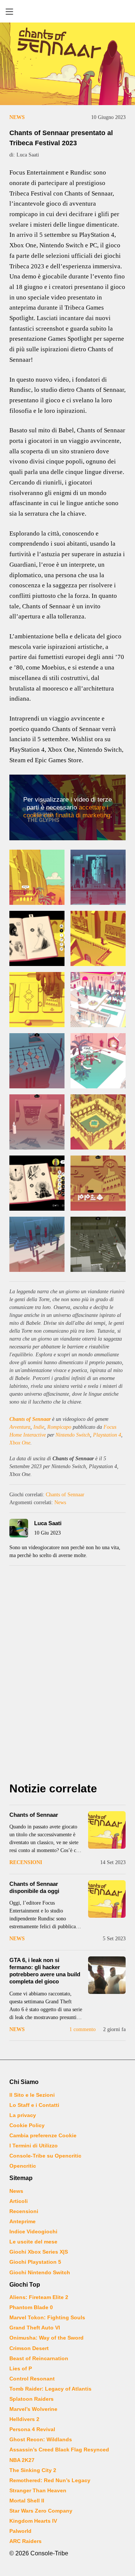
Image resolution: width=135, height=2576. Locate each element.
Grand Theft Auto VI (35, 2328)
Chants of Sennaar (30, 1419)
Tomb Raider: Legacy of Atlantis (50, 2389)
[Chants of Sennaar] (107, 1830)
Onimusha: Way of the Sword (46, 2338)
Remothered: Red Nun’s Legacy (50, 2480)
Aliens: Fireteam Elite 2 (39, 2297)
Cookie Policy (27, 2125)
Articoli (19, 2201)
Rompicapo (59, 1427)
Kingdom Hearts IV (33, 2521)
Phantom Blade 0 (31, 2307)
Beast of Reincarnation (39, 2358)
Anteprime (22, 2221)
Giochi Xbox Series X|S (39, 2252)
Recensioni (26, 1862)
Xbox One (20, 1443)
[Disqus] (67, 1676)
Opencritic (23, 2166)
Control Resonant (32, 2379)
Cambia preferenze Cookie (43, 2135)
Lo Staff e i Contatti (34, 2105)
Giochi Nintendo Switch (40, 2272)
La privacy (23, 2115)
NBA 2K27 (22, 2460)
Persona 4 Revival (32, 2429)
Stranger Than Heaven (38, 2490)
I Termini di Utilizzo (34, 2146)
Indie (39, 1427)
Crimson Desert (29, 2348)
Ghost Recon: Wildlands (41, 2439)
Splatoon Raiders (31, 2399)
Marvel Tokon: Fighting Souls (47, 2317)
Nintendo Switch (73, 1435)
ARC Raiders (25, 2541)
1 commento (82, 2029)
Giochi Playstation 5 (35, 2262)
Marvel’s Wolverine (33, 2409)
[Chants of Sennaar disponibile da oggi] (107, 1899)
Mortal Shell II (27, 2501)
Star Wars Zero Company (41, 2511)
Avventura (20, 1427)
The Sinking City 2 (33, 2470)
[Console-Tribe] (67, 11)
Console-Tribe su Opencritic (45, 2156)
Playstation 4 (107, 1435)
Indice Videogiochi (33, 2231)
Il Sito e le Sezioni (32, 2095)
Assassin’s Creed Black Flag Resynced (59, 2450)
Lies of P (21, 2368)
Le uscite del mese (33, 2242)
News (17, 117)
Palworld (20, 2531)
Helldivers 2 (24, 2419)
